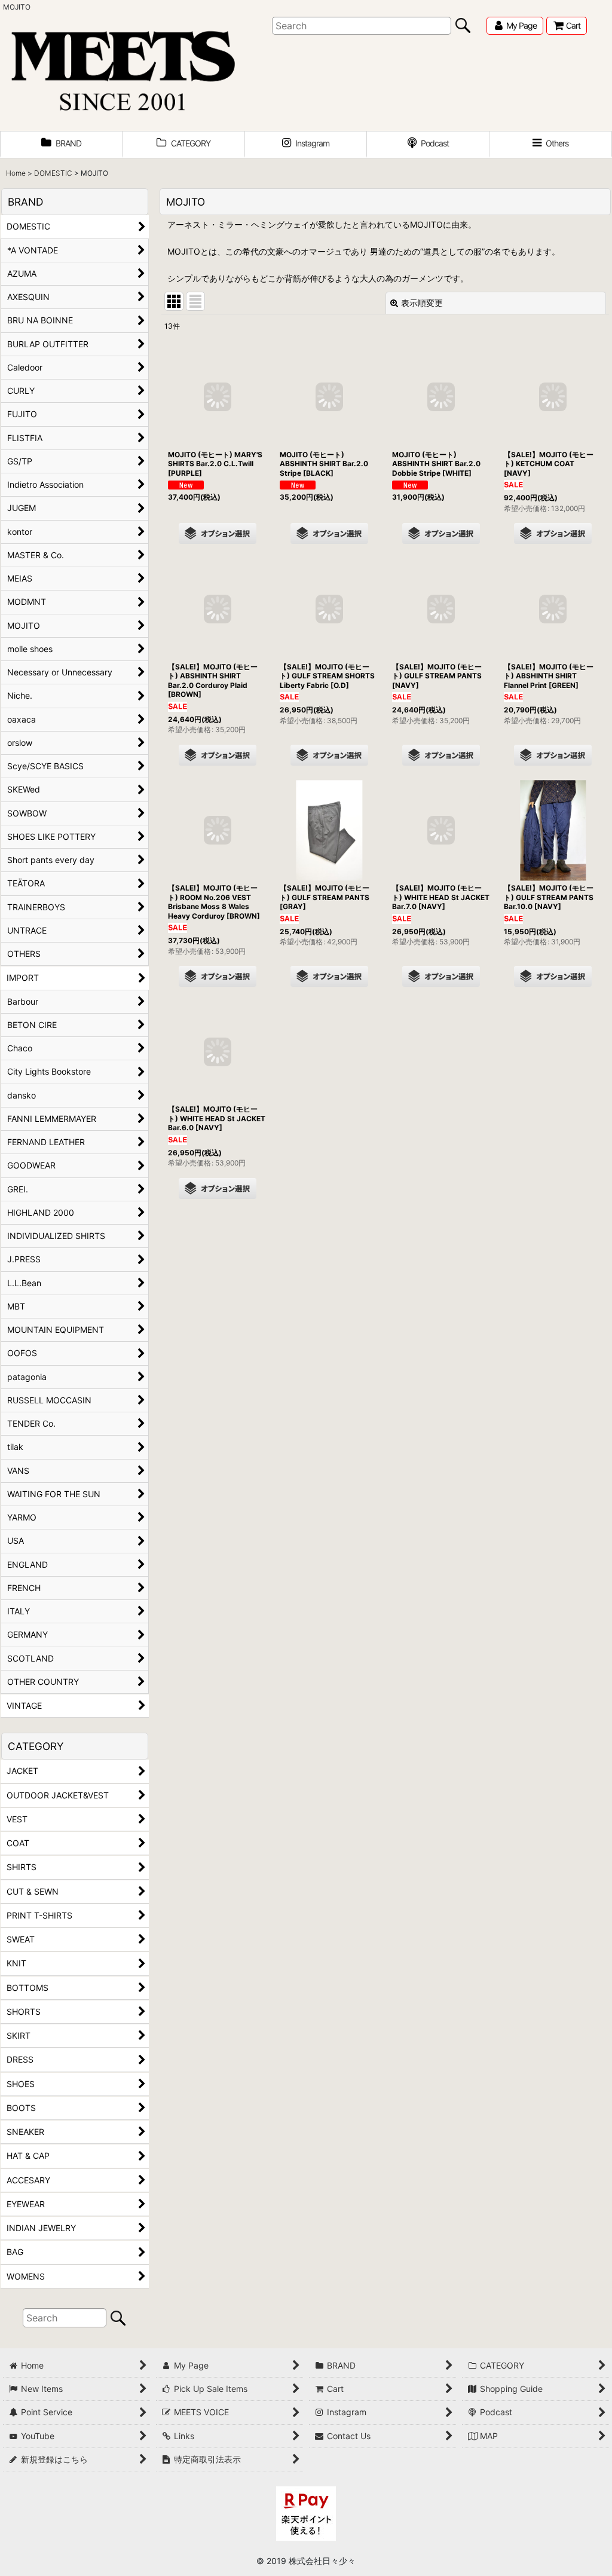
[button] (551, 145)
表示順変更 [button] (422, 303)
